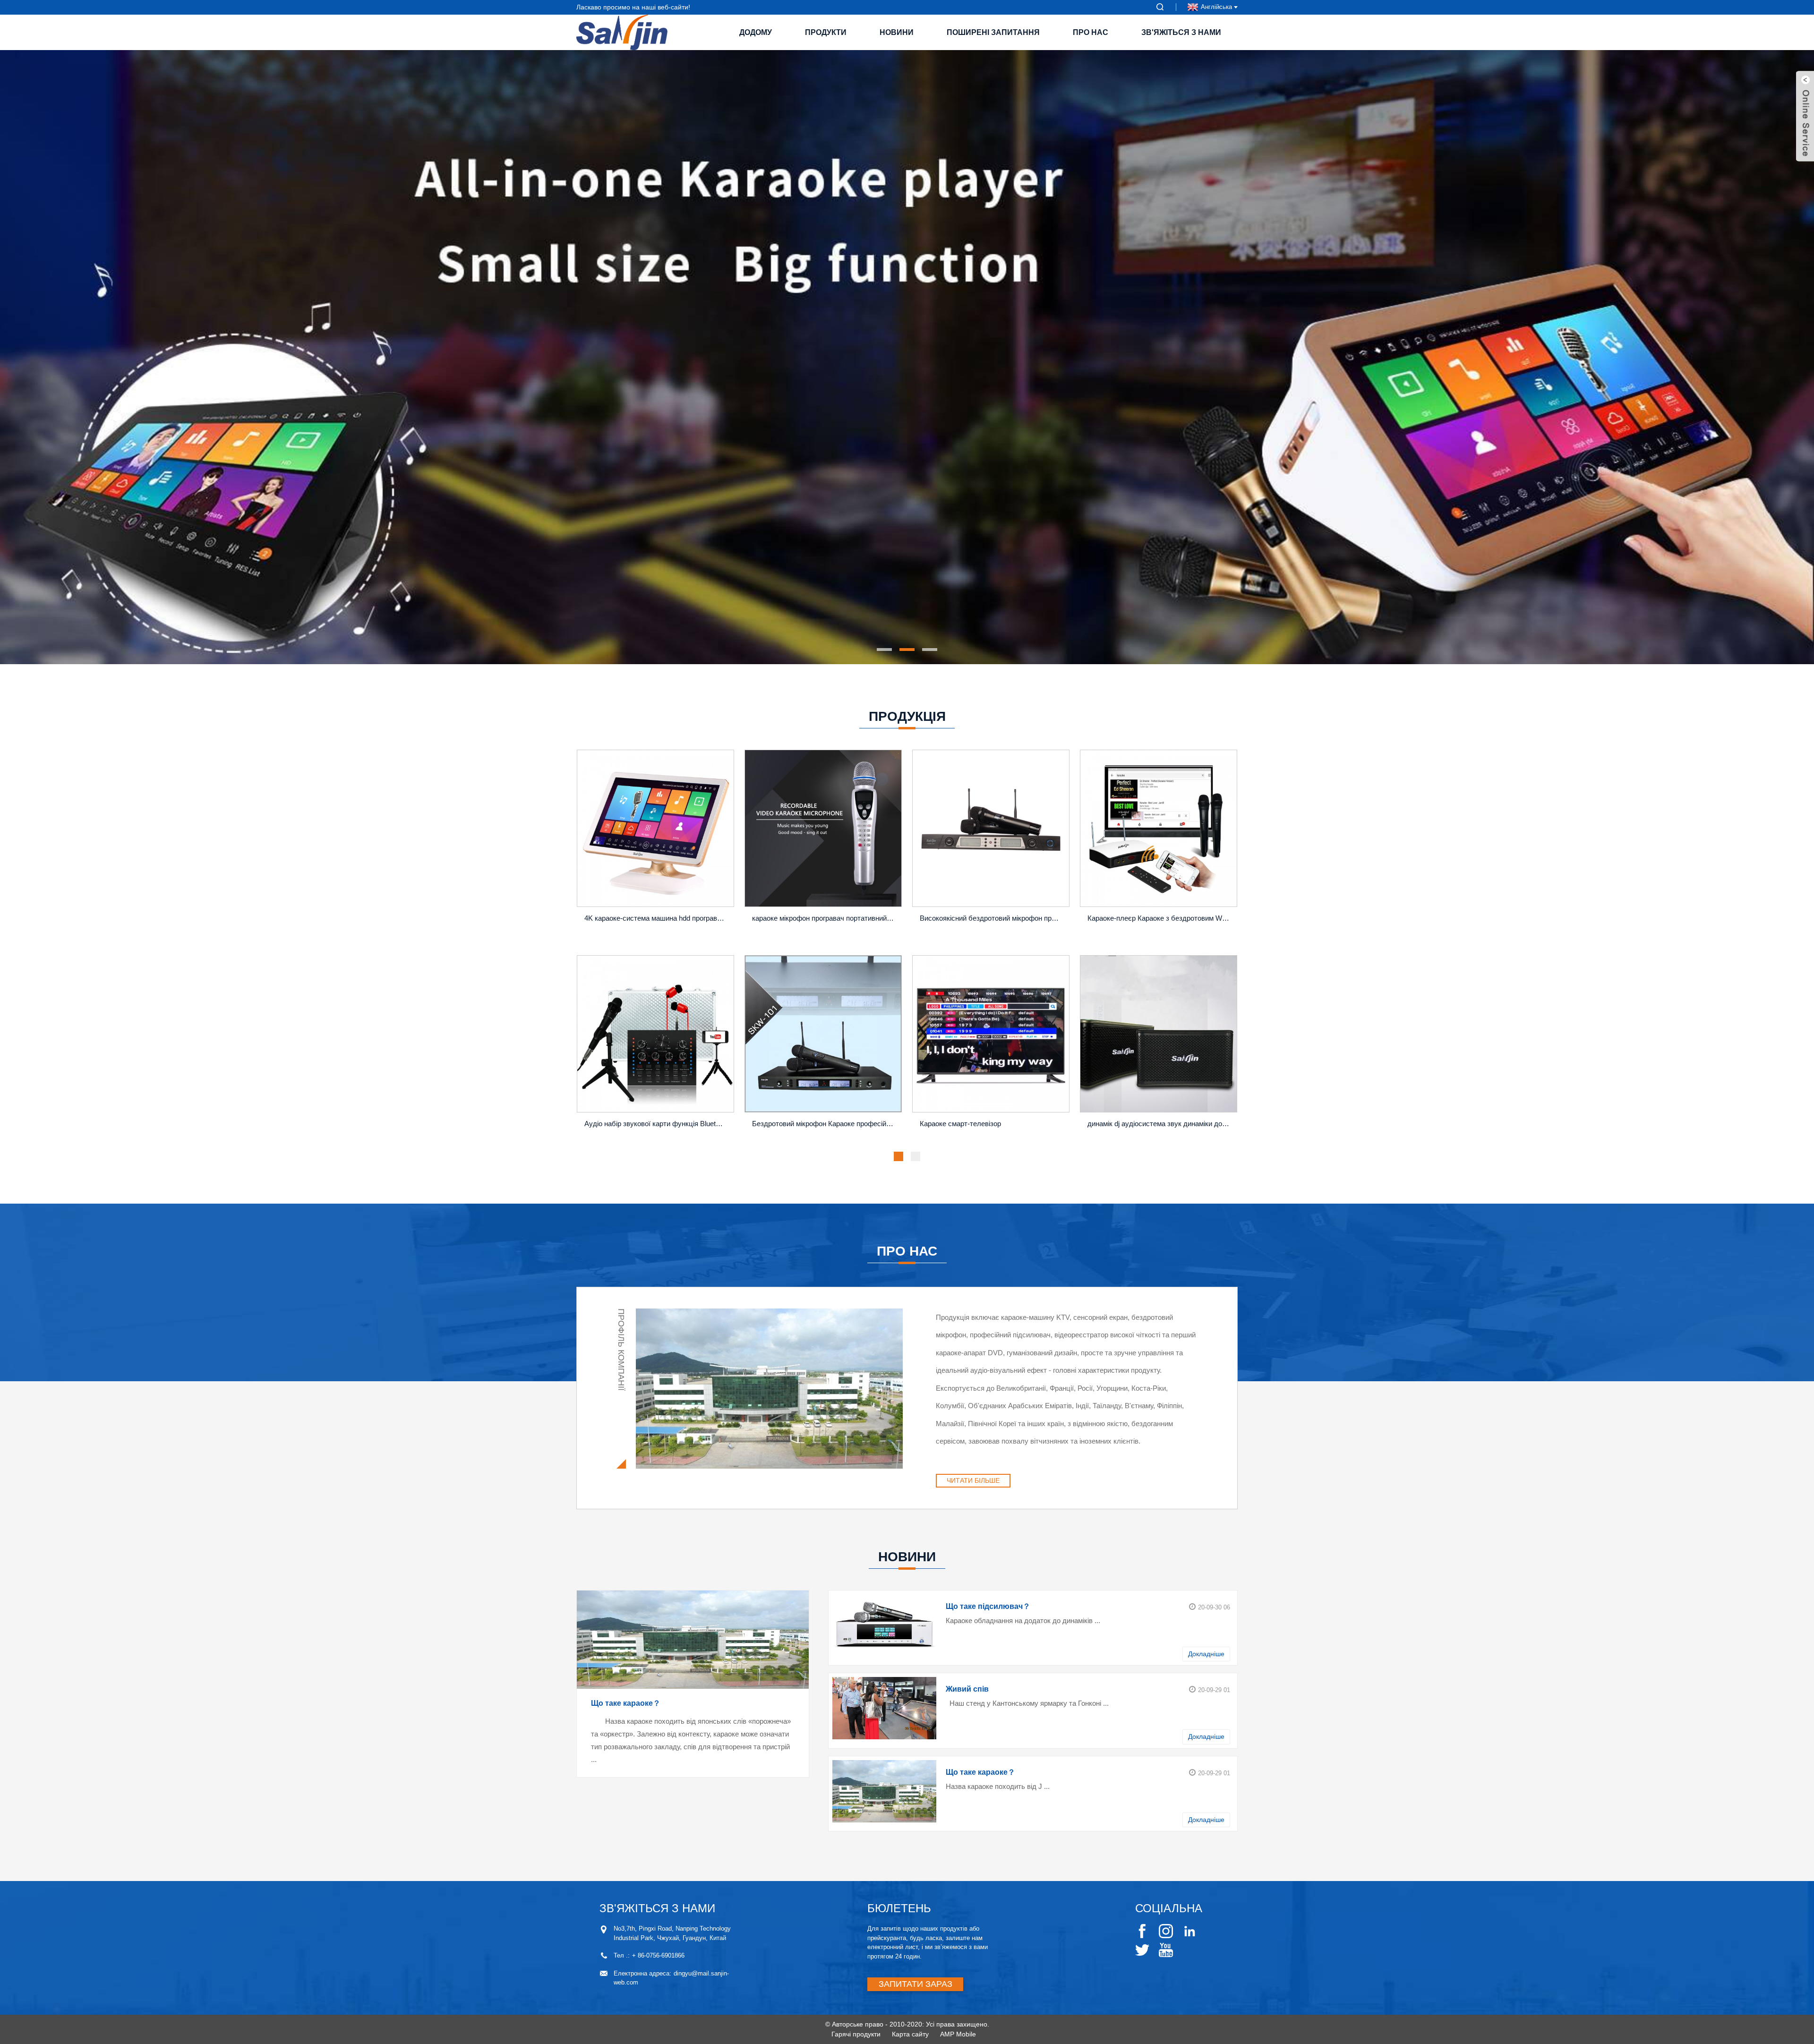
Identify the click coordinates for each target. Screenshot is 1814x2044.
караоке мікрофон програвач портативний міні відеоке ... (825, 918)
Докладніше (1206, 1654)
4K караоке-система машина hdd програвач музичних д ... (657, 918)
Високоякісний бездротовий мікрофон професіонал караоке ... (992, 918)
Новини (897, 32)
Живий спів (967, 1689)
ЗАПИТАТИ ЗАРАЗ (916, 1984)
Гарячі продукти (856, 2034)
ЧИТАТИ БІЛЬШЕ (973, 1480)
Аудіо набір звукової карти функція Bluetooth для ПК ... (657, 1124)
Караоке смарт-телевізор (960, 1124)
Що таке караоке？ (626, 1703)
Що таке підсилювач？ (988, 1606)
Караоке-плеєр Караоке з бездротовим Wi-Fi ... (1160, 918)
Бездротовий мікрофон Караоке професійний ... (825, 1124)
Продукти (826, 32)
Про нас (1091, 32)
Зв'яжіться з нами (1181, 32)
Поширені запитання (993, 32)
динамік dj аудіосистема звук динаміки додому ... (1160, 1124)
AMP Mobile (958, 2034)
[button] (583, 357)
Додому (756, 32)
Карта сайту (910, 2034)
